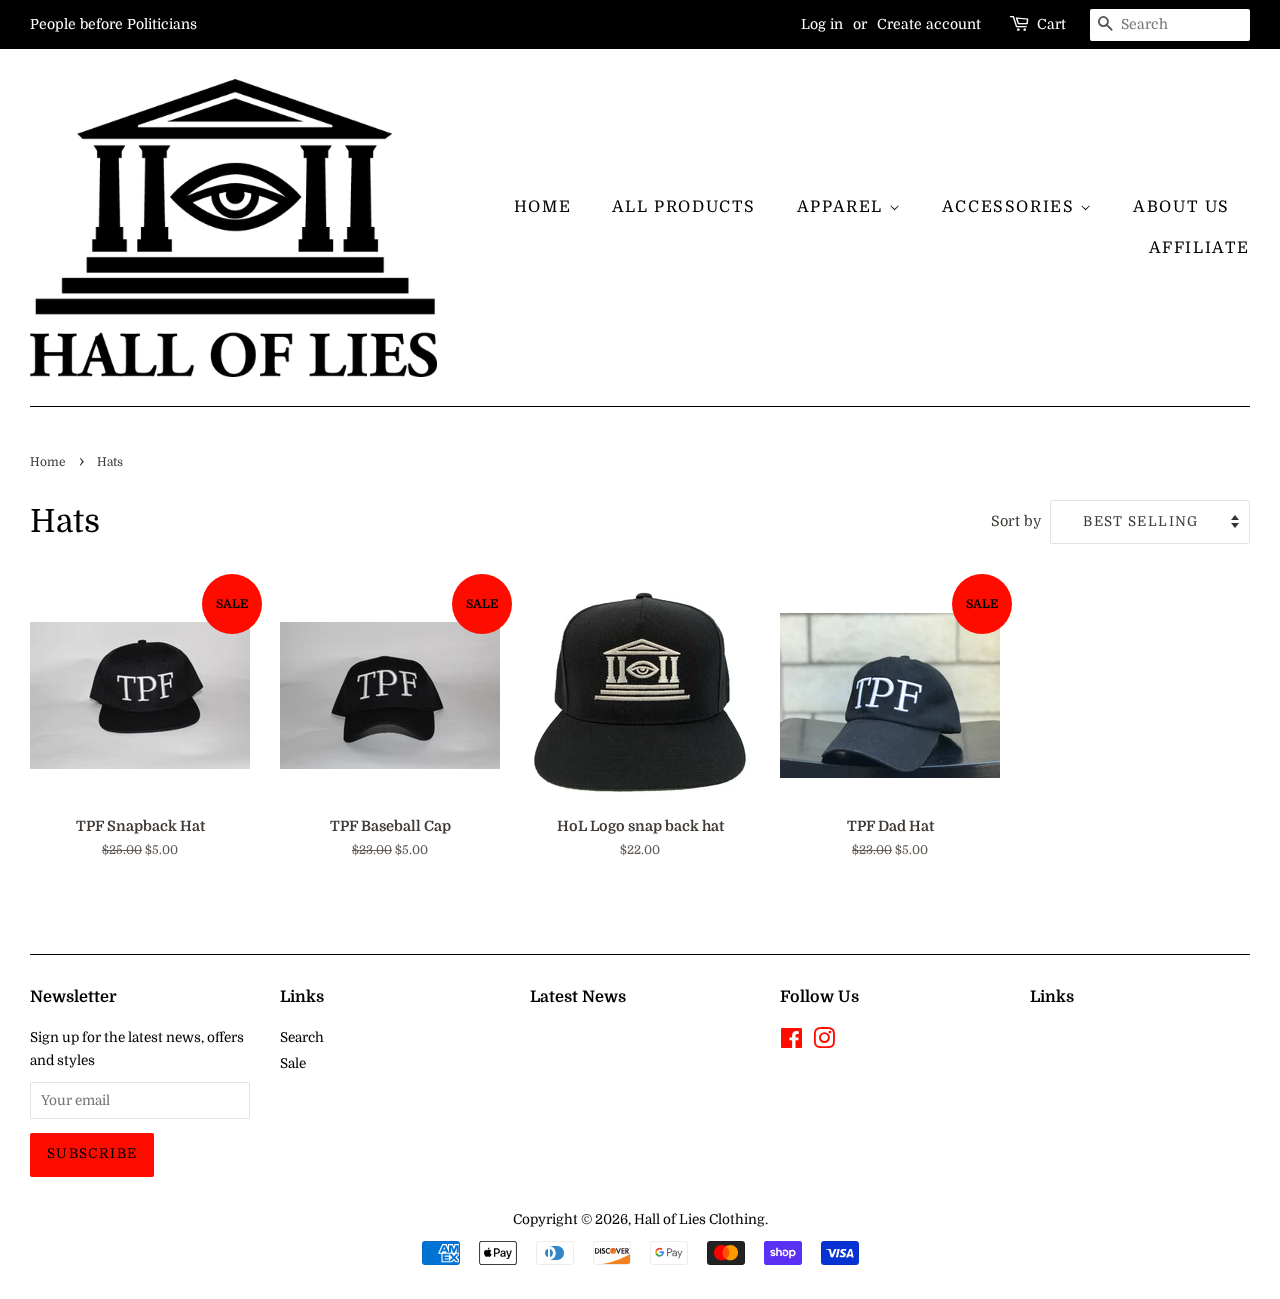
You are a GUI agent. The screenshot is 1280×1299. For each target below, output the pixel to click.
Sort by (1016, 521)
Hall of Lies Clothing (699, 1219)
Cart (1051, 24)
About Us (1181, 207)
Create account (929, 24)
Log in (822, 24)
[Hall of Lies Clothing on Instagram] (824, 1042)
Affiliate (1199, 248)
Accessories (1011, 207)
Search (302, 1037)
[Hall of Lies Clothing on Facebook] (791, 1042)
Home (542, 207)
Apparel (843, 207)
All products (684, 207)
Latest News (578, 997)
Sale (293, 1063)
